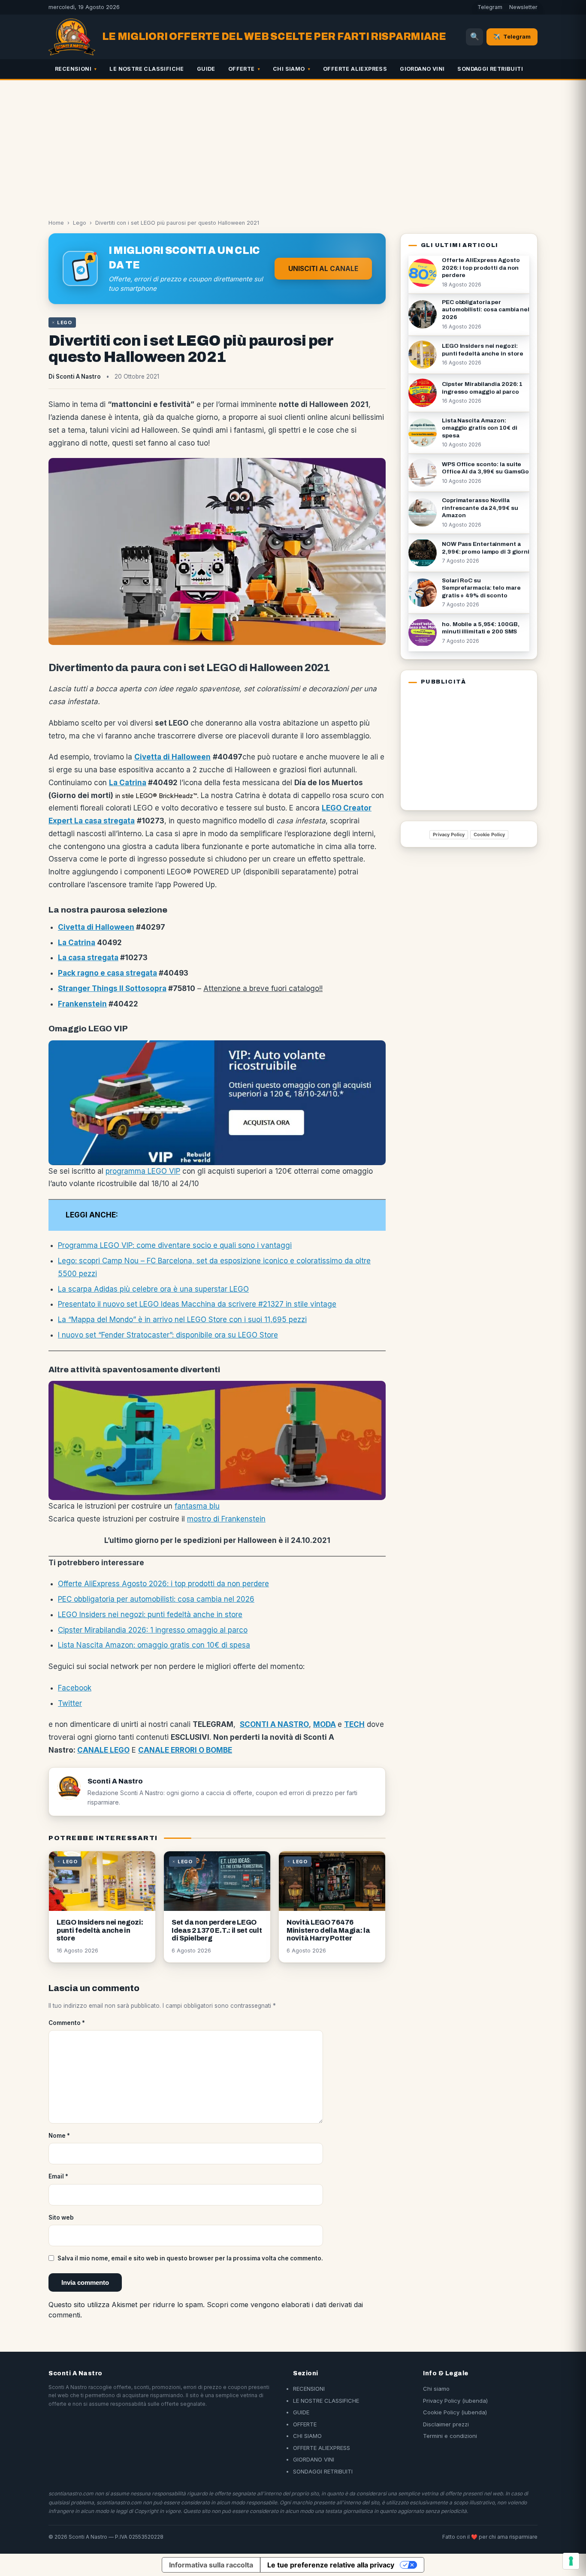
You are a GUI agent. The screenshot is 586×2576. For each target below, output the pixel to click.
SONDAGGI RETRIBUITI (490, 69)
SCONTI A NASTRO (274, 1724)
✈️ (512, 36)
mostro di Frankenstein (226, 1519)
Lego (80, 223)
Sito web (61, 2217)
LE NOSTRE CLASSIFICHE (146, 69)
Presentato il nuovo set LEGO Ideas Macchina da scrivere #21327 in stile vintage (197, 1304)
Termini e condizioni (450, 2436)
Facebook (75, 1688)
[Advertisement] (293, 145)
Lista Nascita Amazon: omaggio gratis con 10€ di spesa (154, 1645)
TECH (354, 1724)
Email (58, 2176)
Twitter (70, 1703)
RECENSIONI (73, 69)
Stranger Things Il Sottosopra (112, 988)
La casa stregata (88, 958)
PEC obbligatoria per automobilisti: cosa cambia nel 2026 (156, 1599)
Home (56, 223)
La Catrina (128, 783)
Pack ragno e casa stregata (107, 973)
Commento (67, 2023)
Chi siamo (436, 2389)
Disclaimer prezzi (446, 2424)
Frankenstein (82, 1004)
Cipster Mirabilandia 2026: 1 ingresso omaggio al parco (153, 1630)
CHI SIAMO (289, 69)
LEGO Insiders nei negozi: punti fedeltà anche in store (150, 1615)
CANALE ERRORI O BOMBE (185, 1750)
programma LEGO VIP (143, 1171)
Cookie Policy (489, 835)
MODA (325, 1724)
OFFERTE (242, 69)
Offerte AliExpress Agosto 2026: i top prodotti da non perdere (163, 1584)
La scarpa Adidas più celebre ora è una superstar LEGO (153, 1289)
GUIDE (206, 69)
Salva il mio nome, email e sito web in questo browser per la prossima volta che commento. (190, 2258)
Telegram (490, 7)
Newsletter (523, 7)
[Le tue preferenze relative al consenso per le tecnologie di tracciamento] (571, 2561)
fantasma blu (197, 1506)
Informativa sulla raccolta (211, 2565)
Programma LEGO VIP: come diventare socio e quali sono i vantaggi (175, 1245)
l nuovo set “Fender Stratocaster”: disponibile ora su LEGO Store (168, 1335)
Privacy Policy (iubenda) (455, 2401)
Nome (59, 2136)
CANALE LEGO (103, 1750)
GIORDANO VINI (422, 69)
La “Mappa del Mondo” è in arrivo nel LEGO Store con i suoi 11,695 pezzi (182, 1320)
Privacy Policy (449, 835)
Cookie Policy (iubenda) (455, 2412)
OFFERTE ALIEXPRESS (355, 69)
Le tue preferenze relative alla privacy (331, 2565)
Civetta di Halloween (96, 927)
